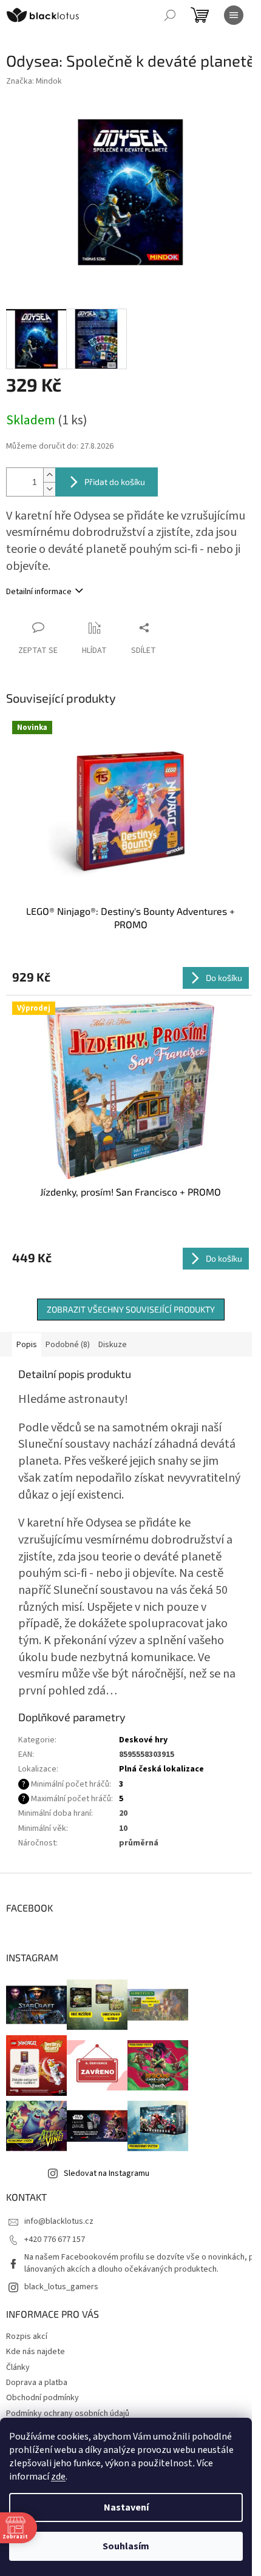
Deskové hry (143, 1740)
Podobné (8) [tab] (68, 1345)
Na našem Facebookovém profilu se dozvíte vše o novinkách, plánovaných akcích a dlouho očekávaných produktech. (139, 2263)
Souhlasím (126, 2546)
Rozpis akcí (27, 2337)
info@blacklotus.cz (59, 2221)
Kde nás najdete (36, 2352)
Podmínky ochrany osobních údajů (68, 2414)
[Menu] (234, 15)
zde (58, 2477)
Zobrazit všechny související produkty (131, 1309)
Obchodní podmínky (42, 2398)
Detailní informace (39, 592)
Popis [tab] (27, 1345)
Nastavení (126, 2507)
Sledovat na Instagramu (107, 2173)
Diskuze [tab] (113, 1345)
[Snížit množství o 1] (49, 489)
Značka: (34, 81)
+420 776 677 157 (55, 2240)
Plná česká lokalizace (161, 1769)
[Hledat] (170, 15)
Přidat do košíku (115, 482)
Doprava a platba (37, 2383)
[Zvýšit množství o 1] (49, 475)
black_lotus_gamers (61, 2287)
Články (18, 2367)
